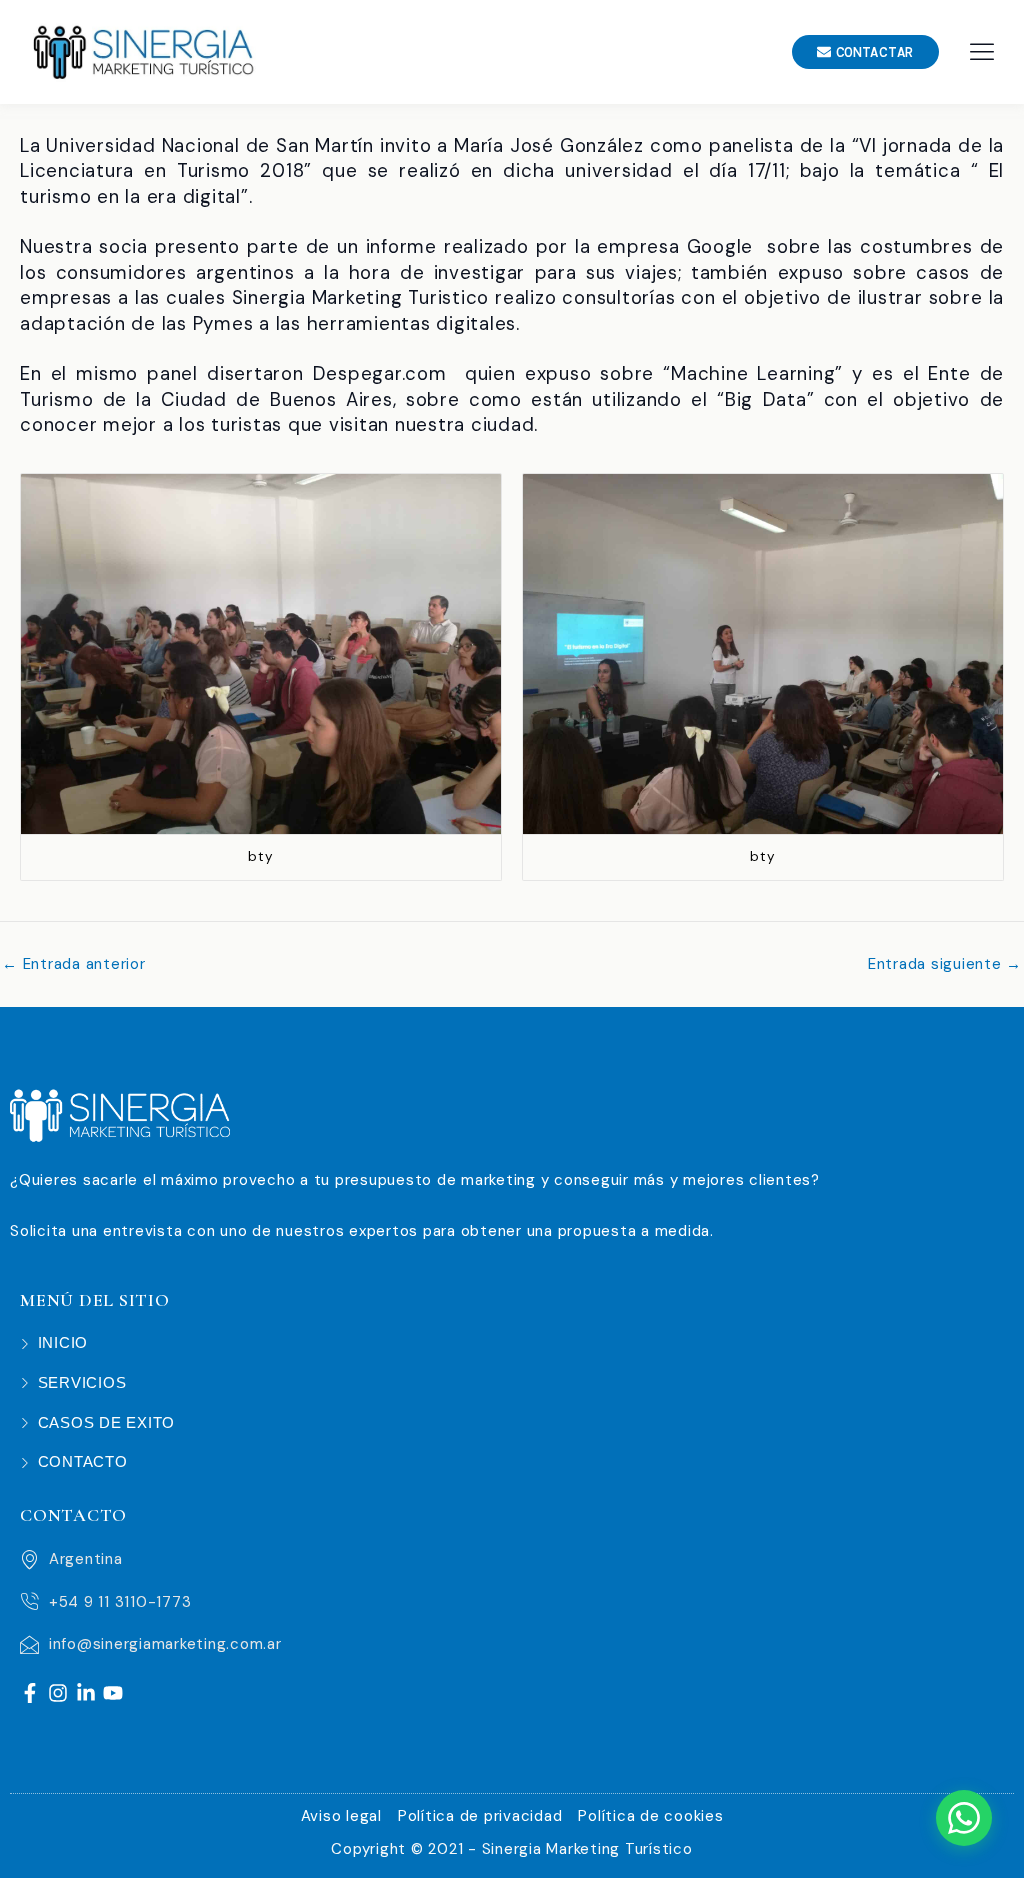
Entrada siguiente (945, 964)
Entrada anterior (74, 964)
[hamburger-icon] (981, 51)
